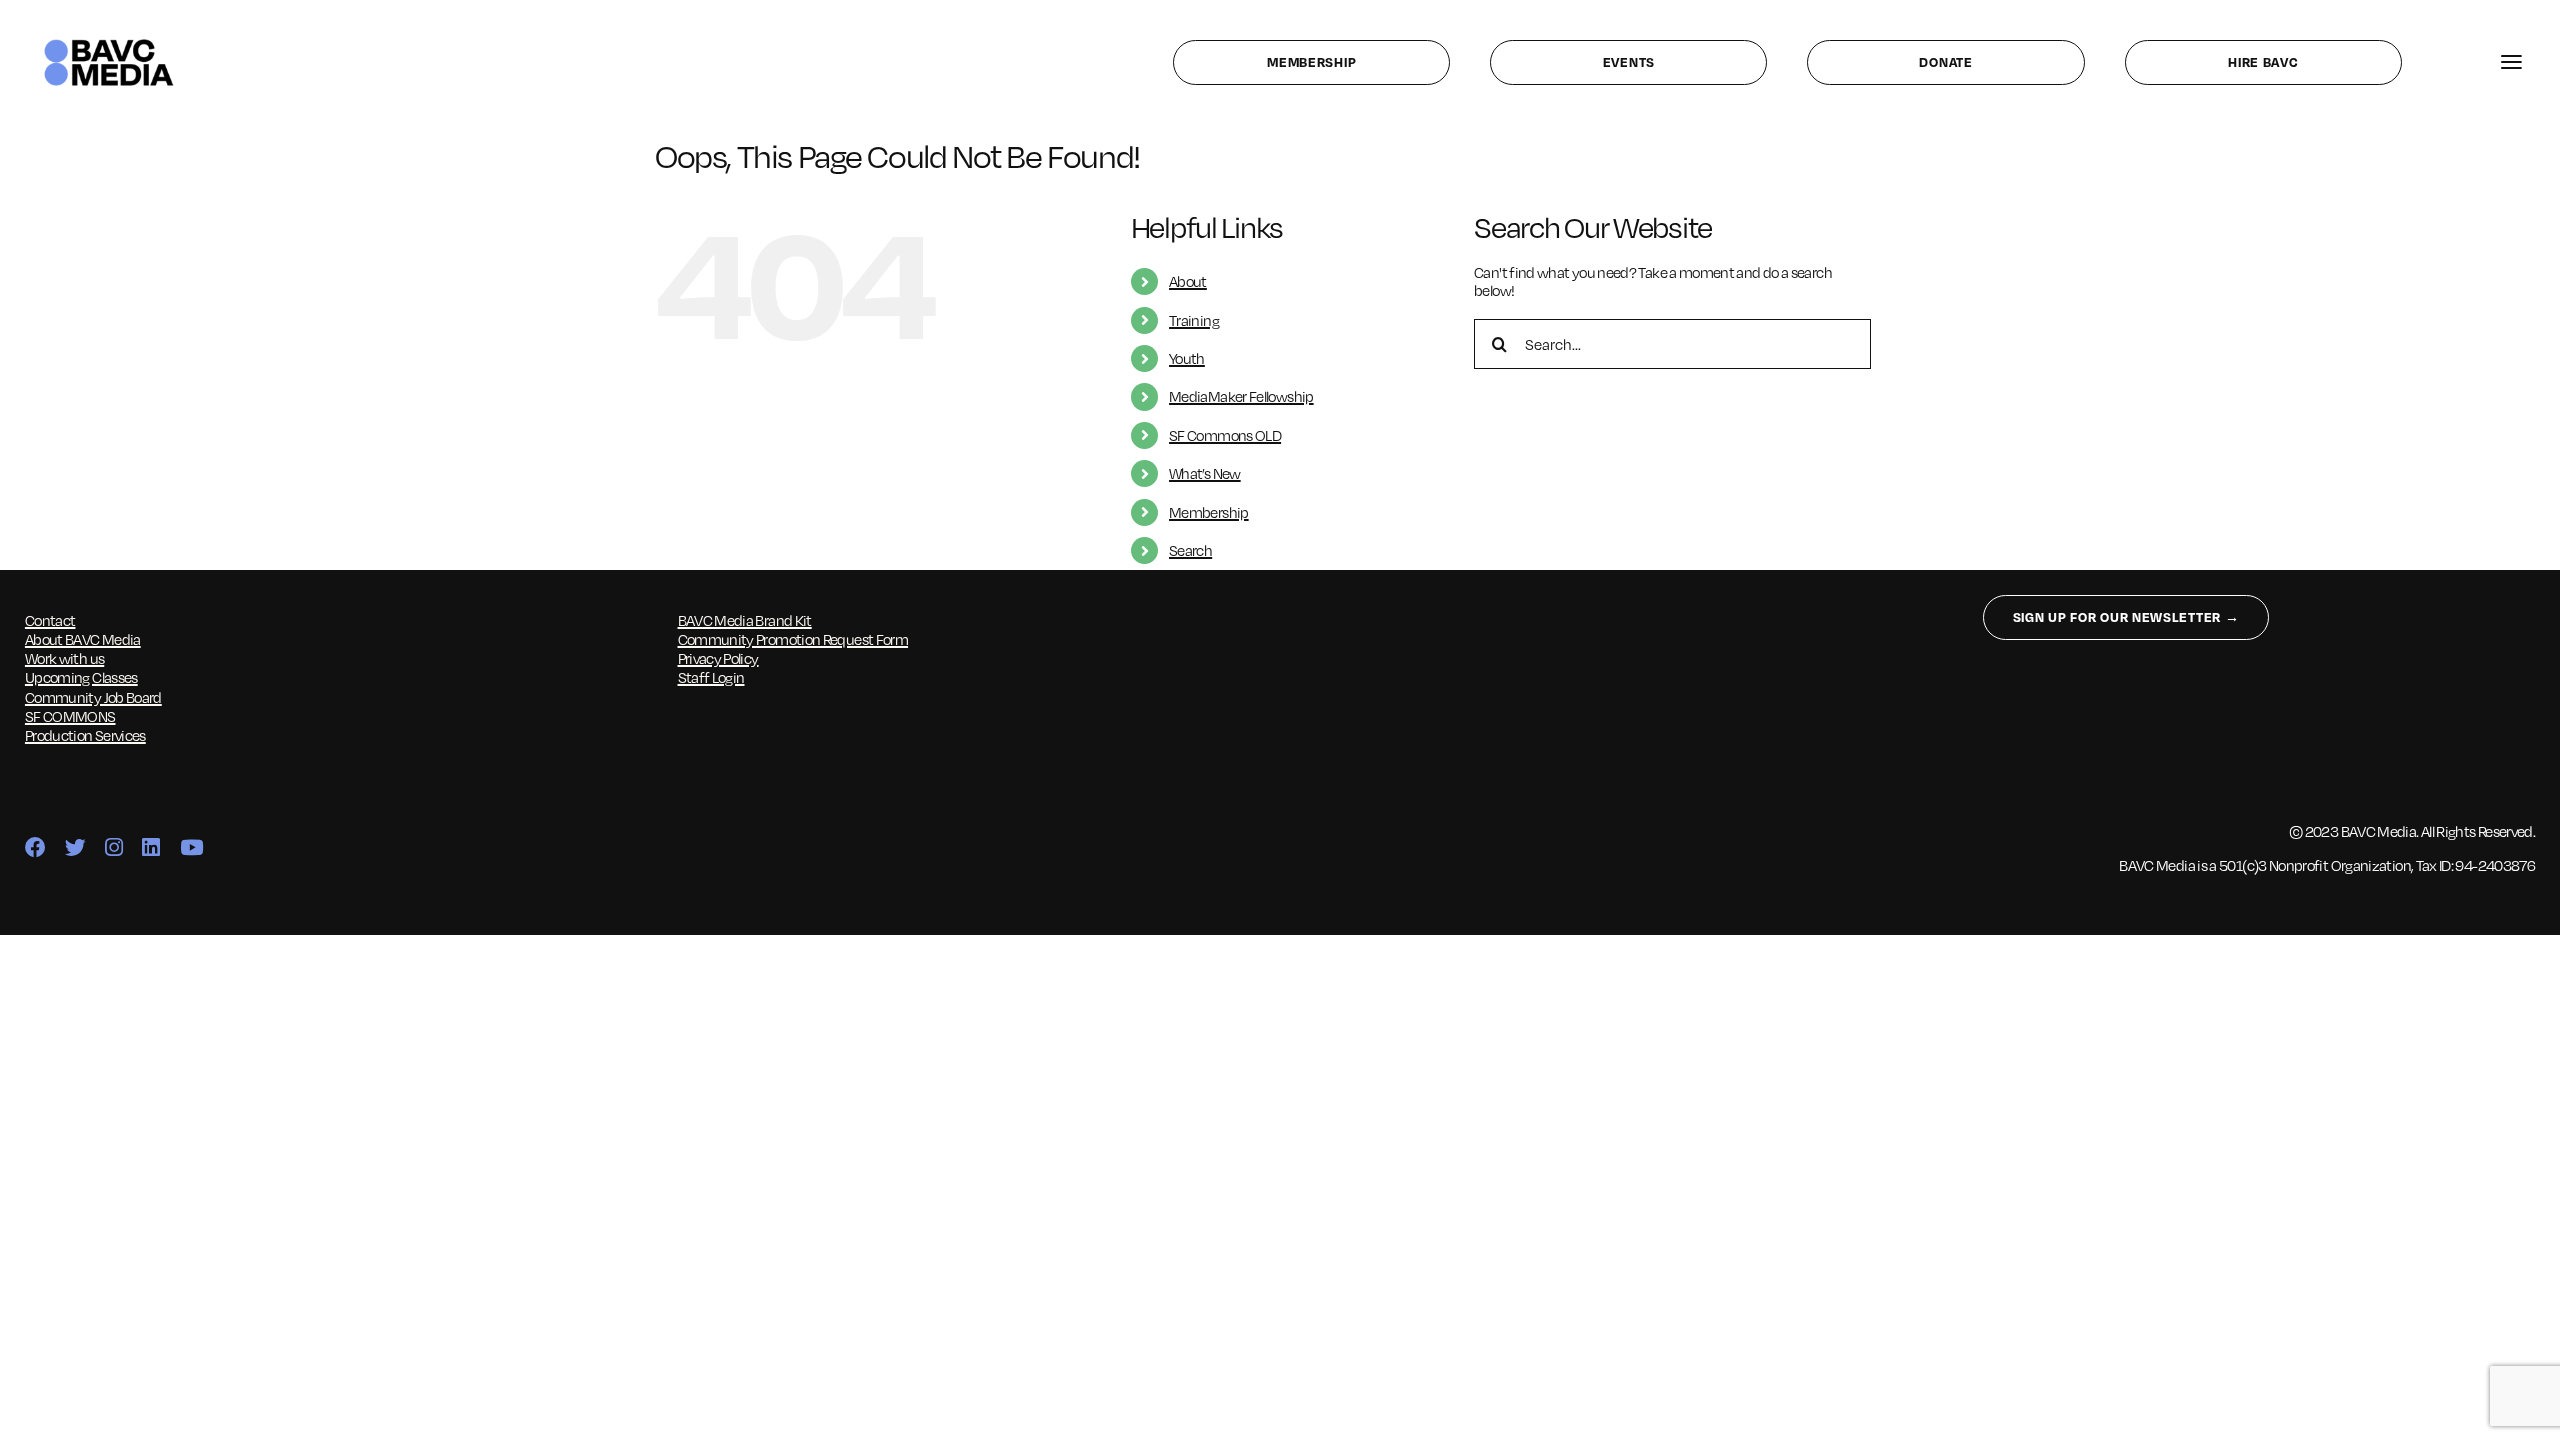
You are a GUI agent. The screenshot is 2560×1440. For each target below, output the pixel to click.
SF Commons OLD (1225, 435)
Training (1194, 320)
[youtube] (191, 848)
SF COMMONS (70, 716)
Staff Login (711, 677)
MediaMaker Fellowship (1241, 396)
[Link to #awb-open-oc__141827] (2511, 62)
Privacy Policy (718, 658)
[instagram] (113, 848)
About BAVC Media (83, 639)
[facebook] (35, 848)
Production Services (85, 735)
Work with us (64, 658)
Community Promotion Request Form (793, 639)
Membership (1209, 512)
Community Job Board (93, 697)
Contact (50, 620)
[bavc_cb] (109, 43)
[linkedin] (150, 848)
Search (1190, 550)
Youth (1187, 358)
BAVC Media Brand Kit (745, 620)
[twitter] (75, 848)
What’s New (1205, 473)
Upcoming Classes (81, 677)
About (1188, 281)
